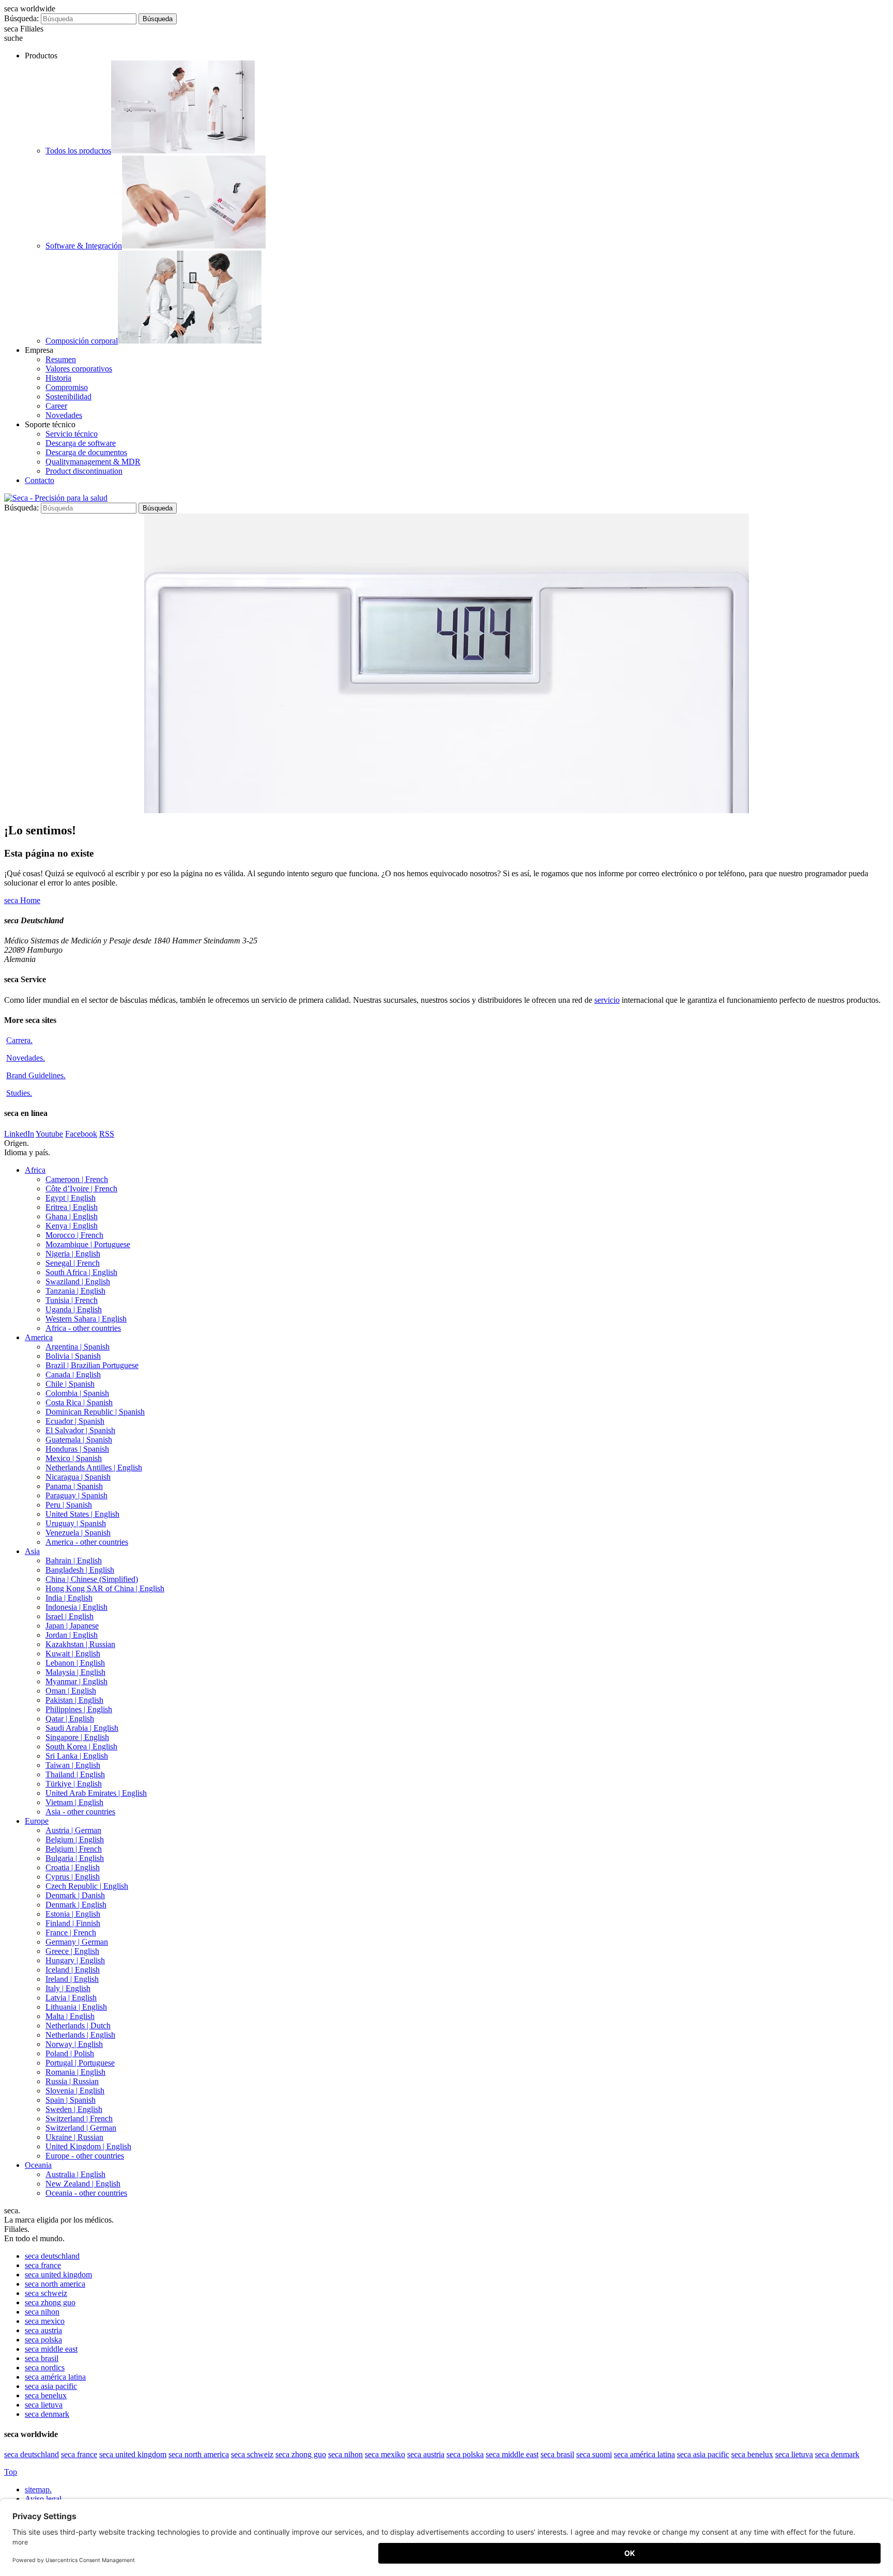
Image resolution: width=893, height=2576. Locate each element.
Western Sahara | (86, 1319)
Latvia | (71, 1998)
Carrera (19, 1040)
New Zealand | (83, 2184)
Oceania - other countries (86, 2193)
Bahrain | (74, 1561)
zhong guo (50, 2302)
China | (92, 1579)
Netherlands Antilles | (94, 1468)
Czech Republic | (87, 1886)
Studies (19, 1093)
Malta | (70, 2016)
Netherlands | (78, 2026)
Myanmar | (76, 1681)
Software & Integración (84, 246)
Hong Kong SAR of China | (105, 1588)
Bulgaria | (75, 1858)
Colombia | (77, 1393)
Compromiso (67, 387)
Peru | (69, 1505)
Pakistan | (74, 1700)
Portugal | (80, 2063)
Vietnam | (74, 1802)
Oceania (38, 2165)
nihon (42, 2312)
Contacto (40, 480)
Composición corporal (82, 341)
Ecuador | (75, 1421)
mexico (45, 2321)
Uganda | (74, 1309)
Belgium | (75, 1840)
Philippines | (79, 1709)
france (43, 2265)
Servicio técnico (72, 434)
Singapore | (77, 1737)
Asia (32, 1551)
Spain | (71, 2100)
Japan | (72, 1626)
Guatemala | (79, 1440)
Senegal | (73, 1263)
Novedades (64, 415)
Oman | (71, 1691)
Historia (58, 378)
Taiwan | (73, 1765)
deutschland (52, 2256)
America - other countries (87, 1542)
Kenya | (72, 1226)
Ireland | (72, 1979)
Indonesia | (76, 1607)
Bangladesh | (80, 1570)
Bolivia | (73, 1356)
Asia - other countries (80, 1812)
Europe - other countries (85, 2156)
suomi (594, 2454)
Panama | (74, 1486)
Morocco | (74, 1235)
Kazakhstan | (80, 1644)
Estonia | (73, 1914)
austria (43, 2330)
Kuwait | (73, 1654)
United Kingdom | (88, 2146)
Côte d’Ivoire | (81, 1189)
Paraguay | (76, 1495)
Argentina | (78, 1347)
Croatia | (73, 1867)
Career (56, 406)
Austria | (73, 1830)
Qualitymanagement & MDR (93, 462)
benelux (46, 2395)
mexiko (385, 2454)
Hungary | (75, 1960)
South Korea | (81, 1747)
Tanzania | (75, 1291)
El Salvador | (80, 1430)
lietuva (44, 2405)
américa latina (55, 2377)
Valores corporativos (79, 369)
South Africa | (81, 1272)
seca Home (22, 900)
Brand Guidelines (36, 1075)
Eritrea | (72, 1207)
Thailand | (75, 1774)
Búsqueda (158, 19)
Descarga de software (81, 443)
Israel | (70, 1616)
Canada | (73, 1375)
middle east (51, 2349)
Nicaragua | (78, 1477)
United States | (82, 1514)
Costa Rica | (79, 1402)
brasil (42, 2358)
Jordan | (72, 1635)
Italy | (68, 1988)
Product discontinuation (84, 471)
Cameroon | (77, 1179)
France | (71, 1933)
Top (11, 2472)
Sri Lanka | (77, 1756)
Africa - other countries (83, 1328)
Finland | (73, 1923)
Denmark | (75, 1895)
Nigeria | (73, 1254)
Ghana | (72, 1216)
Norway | (74, 2044)
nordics (45, 2368)
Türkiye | (74, 1784)
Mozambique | (88, 1244)
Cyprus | (73, 1877)
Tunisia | (72, 1300)
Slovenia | (75, 2091)
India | (69, 1598)
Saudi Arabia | (82, 1728)
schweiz (46, 2293)
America (39, 1337)
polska (43, 2340)
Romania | (75, 2072)
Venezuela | (78, 1533)
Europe (37, 1821)
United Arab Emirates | (96, 1793)
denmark (47, 2414)
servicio (607, 1000)
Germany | (77, 1942)
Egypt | (71, 1198)
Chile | (70, 1384)
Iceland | (73, 1970)
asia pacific (51, 2386)
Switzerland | (79, 2119)
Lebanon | (75, 1663)
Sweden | (74, 2109)
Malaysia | (75, 1672)
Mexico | (74, 1458)
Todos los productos (78, 151)
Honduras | (77, 1449)
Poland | (70, 2053)
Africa (35, 1170)
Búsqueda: (21, 18)
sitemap (38, 2489)
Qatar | (70, 1719)
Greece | (72, 1951)
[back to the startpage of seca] (56, 498)
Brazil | (92, 1365)
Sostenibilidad (68, 397)
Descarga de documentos (86, 452)
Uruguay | (76, 1523)
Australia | (75, 2174)
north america (55, 2284)
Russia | (72, 2081)
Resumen (61, 359)
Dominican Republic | (95, 1412)
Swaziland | (78, 1282)
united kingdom (58, 2275)
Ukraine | (74, 2137)
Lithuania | (76, 2007)
